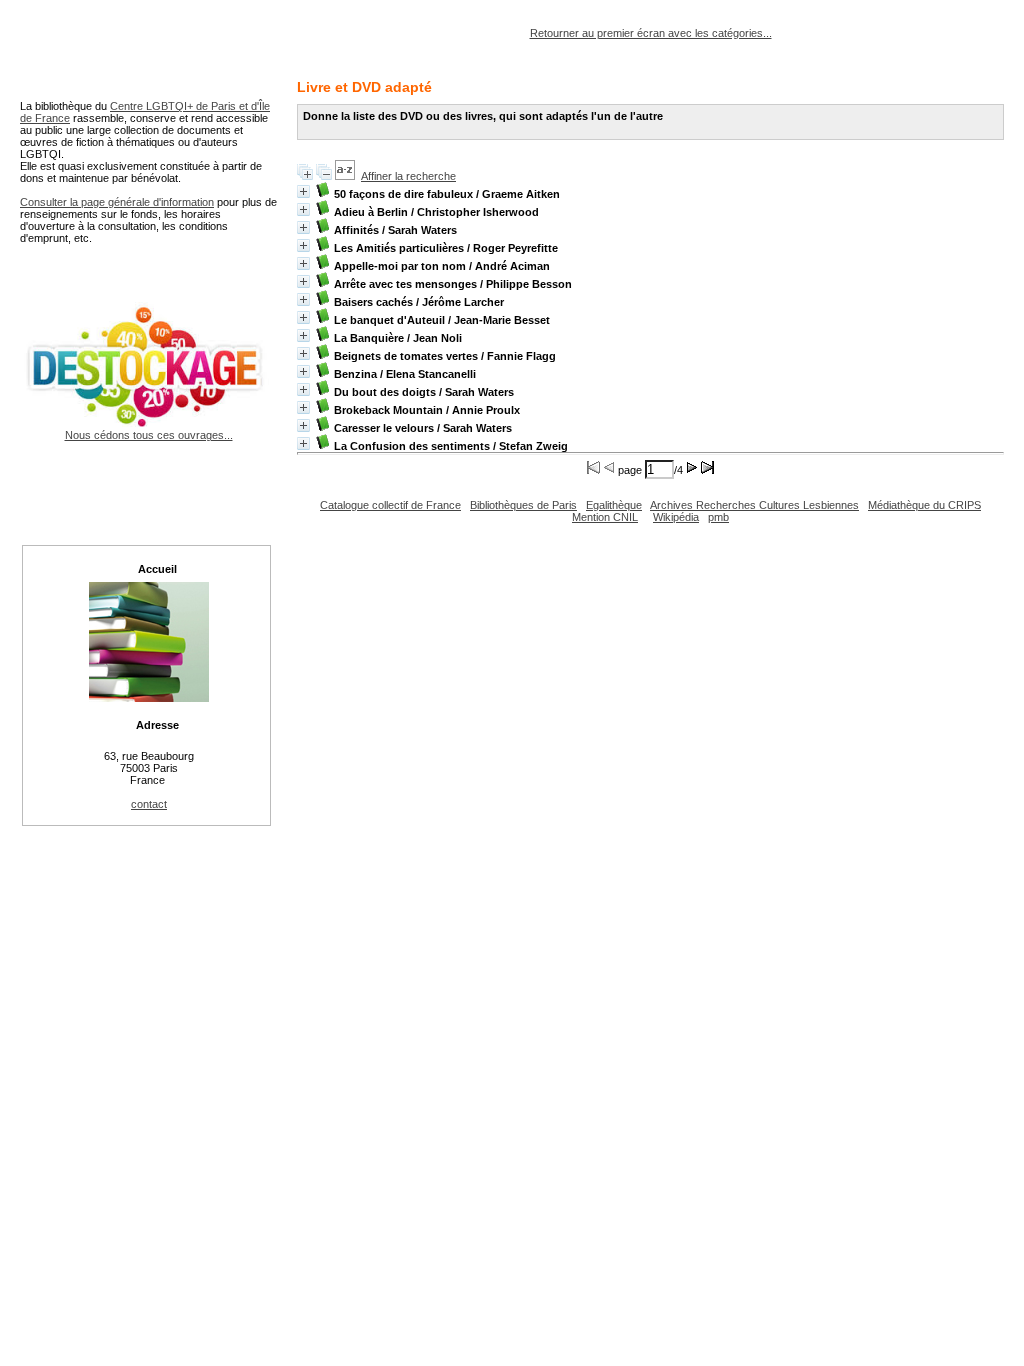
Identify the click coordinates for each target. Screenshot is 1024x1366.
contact (149, 804)
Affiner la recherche (408, 176)
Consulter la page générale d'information (117, 202)
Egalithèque (614, 505)
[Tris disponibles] (345, 176)
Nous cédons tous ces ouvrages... (149, 435)
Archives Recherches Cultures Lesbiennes (754, 505)
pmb (718, 517)
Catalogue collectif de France (390, 505)
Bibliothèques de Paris (523, 505)
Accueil (157, 569)
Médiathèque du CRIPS (924, 505)
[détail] (303, 191)
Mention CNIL (605, 517)
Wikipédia (676, 517)
